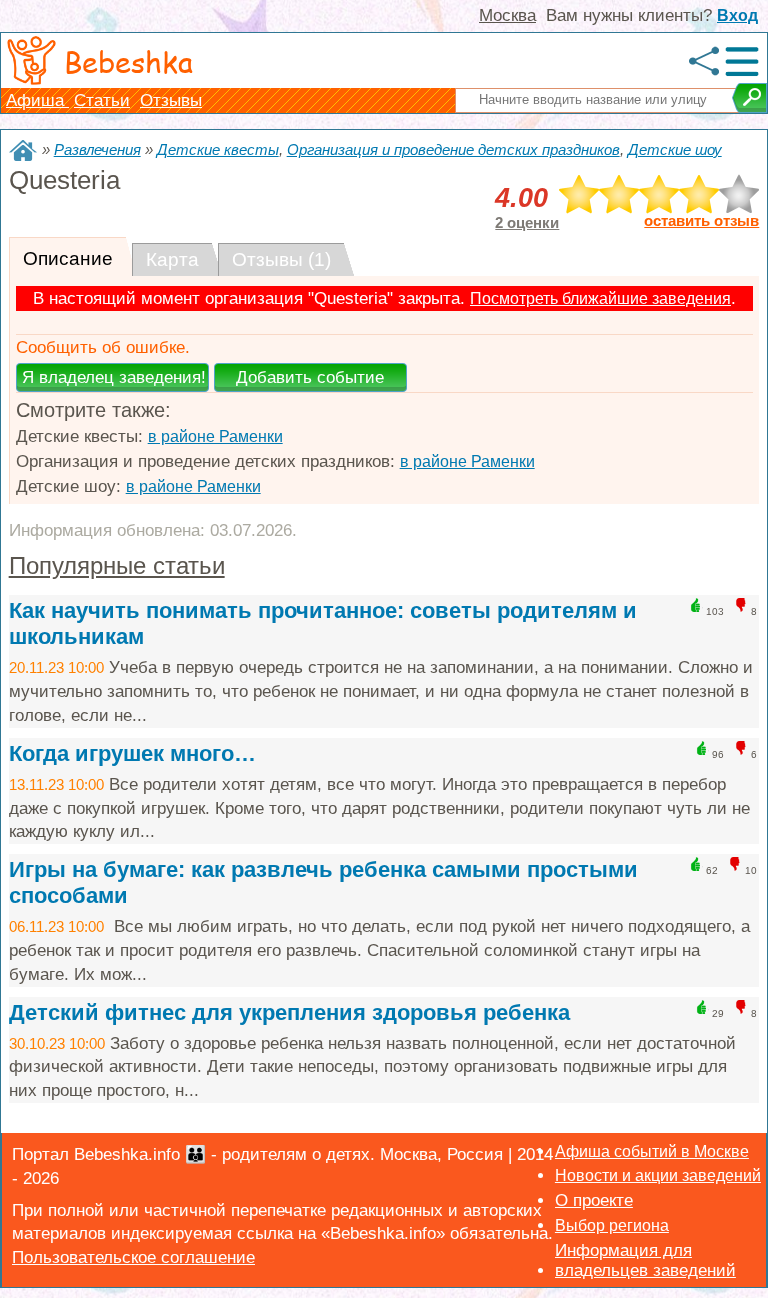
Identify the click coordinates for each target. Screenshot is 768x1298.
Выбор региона (612, 1225)
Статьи (102, 100)
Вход (737, 15)
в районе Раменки (215, 436)
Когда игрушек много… (132, 753)
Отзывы (171, 100)
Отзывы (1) (281, 259)
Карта (172, 259)
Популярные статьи (117, 565)
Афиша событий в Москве (652, 1151)
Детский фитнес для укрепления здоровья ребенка (289, 1012)
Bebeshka (128, 61)
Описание (68, 258)
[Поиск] (749, 98)
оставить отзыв (701, 221)
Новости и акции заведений (658, 1175)
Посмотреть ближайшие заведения (600, 298)
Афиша (37, 100)
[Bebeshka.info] (23, 150)
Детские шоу (675, 149)
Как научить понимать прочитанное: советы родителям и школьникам (323, 623)
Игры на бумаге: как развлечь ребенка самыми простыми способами (323, 882)
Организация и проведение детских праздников (453, 149)
